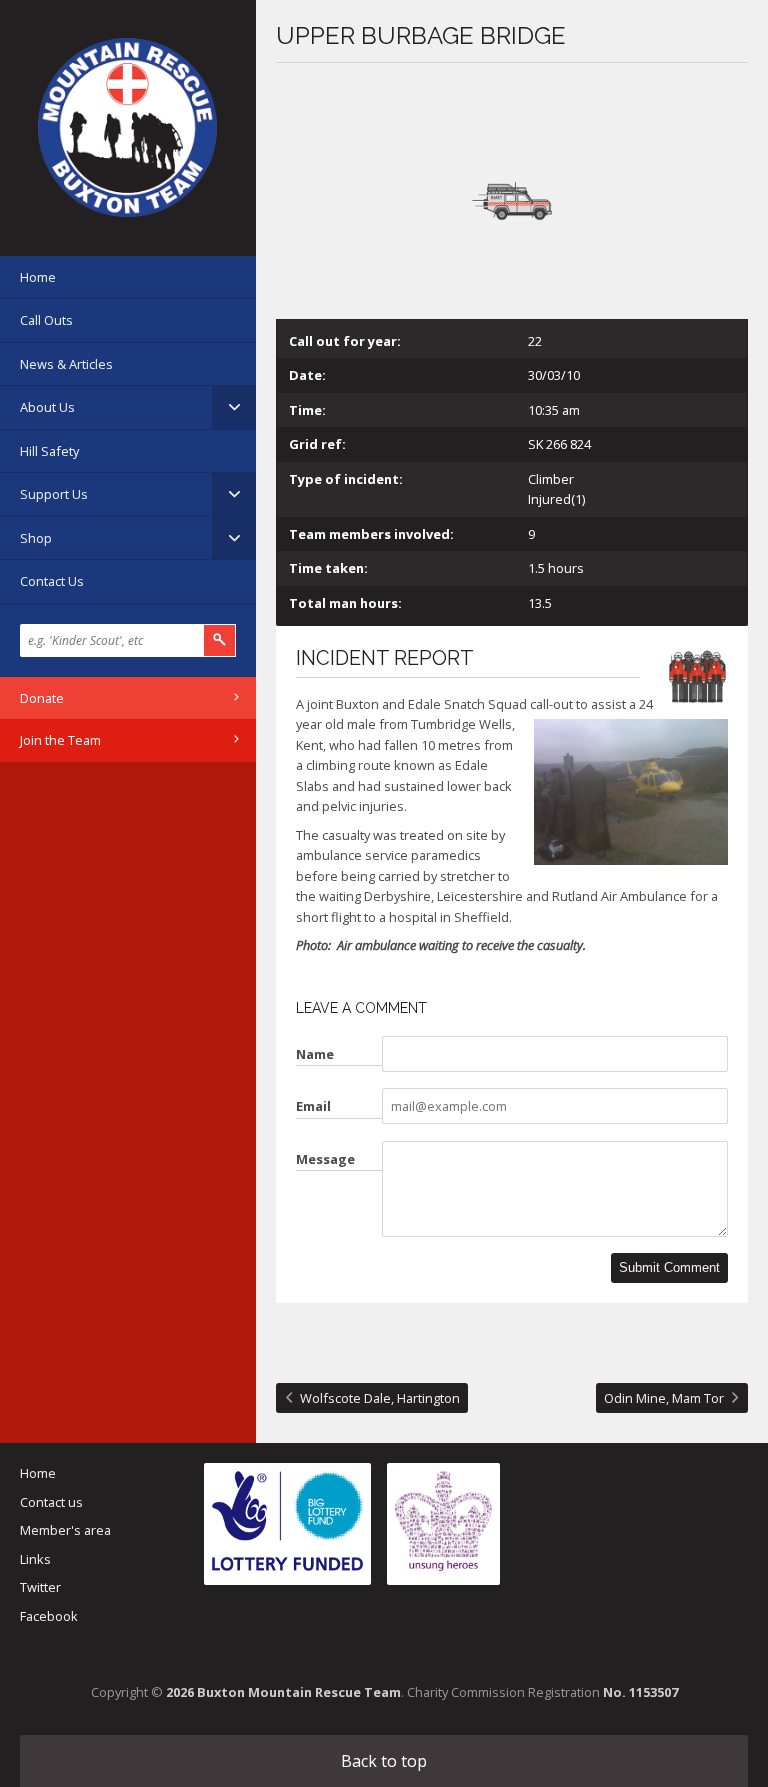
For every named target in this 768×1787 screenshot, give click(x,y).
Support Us (54, 494)
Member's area (65, 1530)
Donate (42, 698)
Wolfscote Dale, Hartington (380, 1398)
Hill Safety (49, 451)
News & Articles (66, 364)
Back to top (384, 1761)
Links (35, 1559)
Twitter (40, 1587)
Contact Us (52, 581)
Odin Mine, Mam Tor (664, 1398)
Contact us (51, 1502)
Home (38, 277)
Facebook (49, 1616)
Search (220, 640)
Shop (36, 538)
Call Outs (46, 320)
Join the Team (60, 740)
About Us (47, 407)
